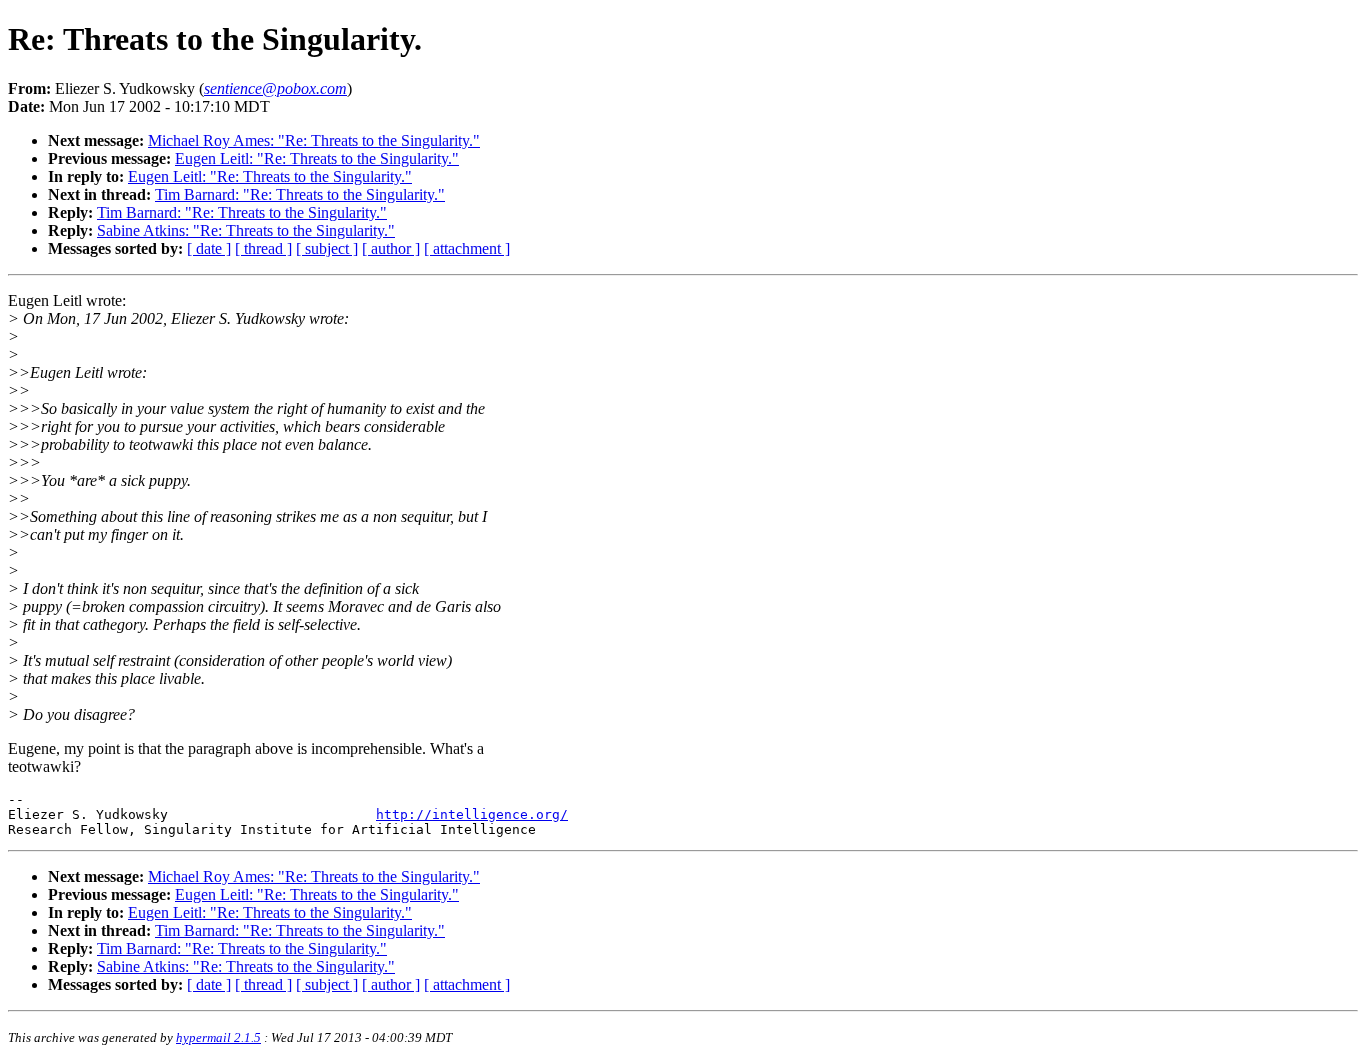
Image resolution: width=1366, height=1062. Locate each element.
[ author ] (391, 248)
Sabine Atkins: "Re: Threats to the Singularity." (246, 230)
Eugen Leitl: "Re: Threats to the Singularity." (317, 158)
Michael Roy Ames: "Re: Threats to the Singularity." (314, 140)
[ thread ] (263, 248)
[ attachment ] (467, 248)
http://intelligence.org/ (472, 814)
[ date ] (209, 248)
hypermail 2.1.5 (218, 1037)
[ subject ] (327, 248)
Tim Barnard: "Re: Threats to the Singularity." (300, 194)
